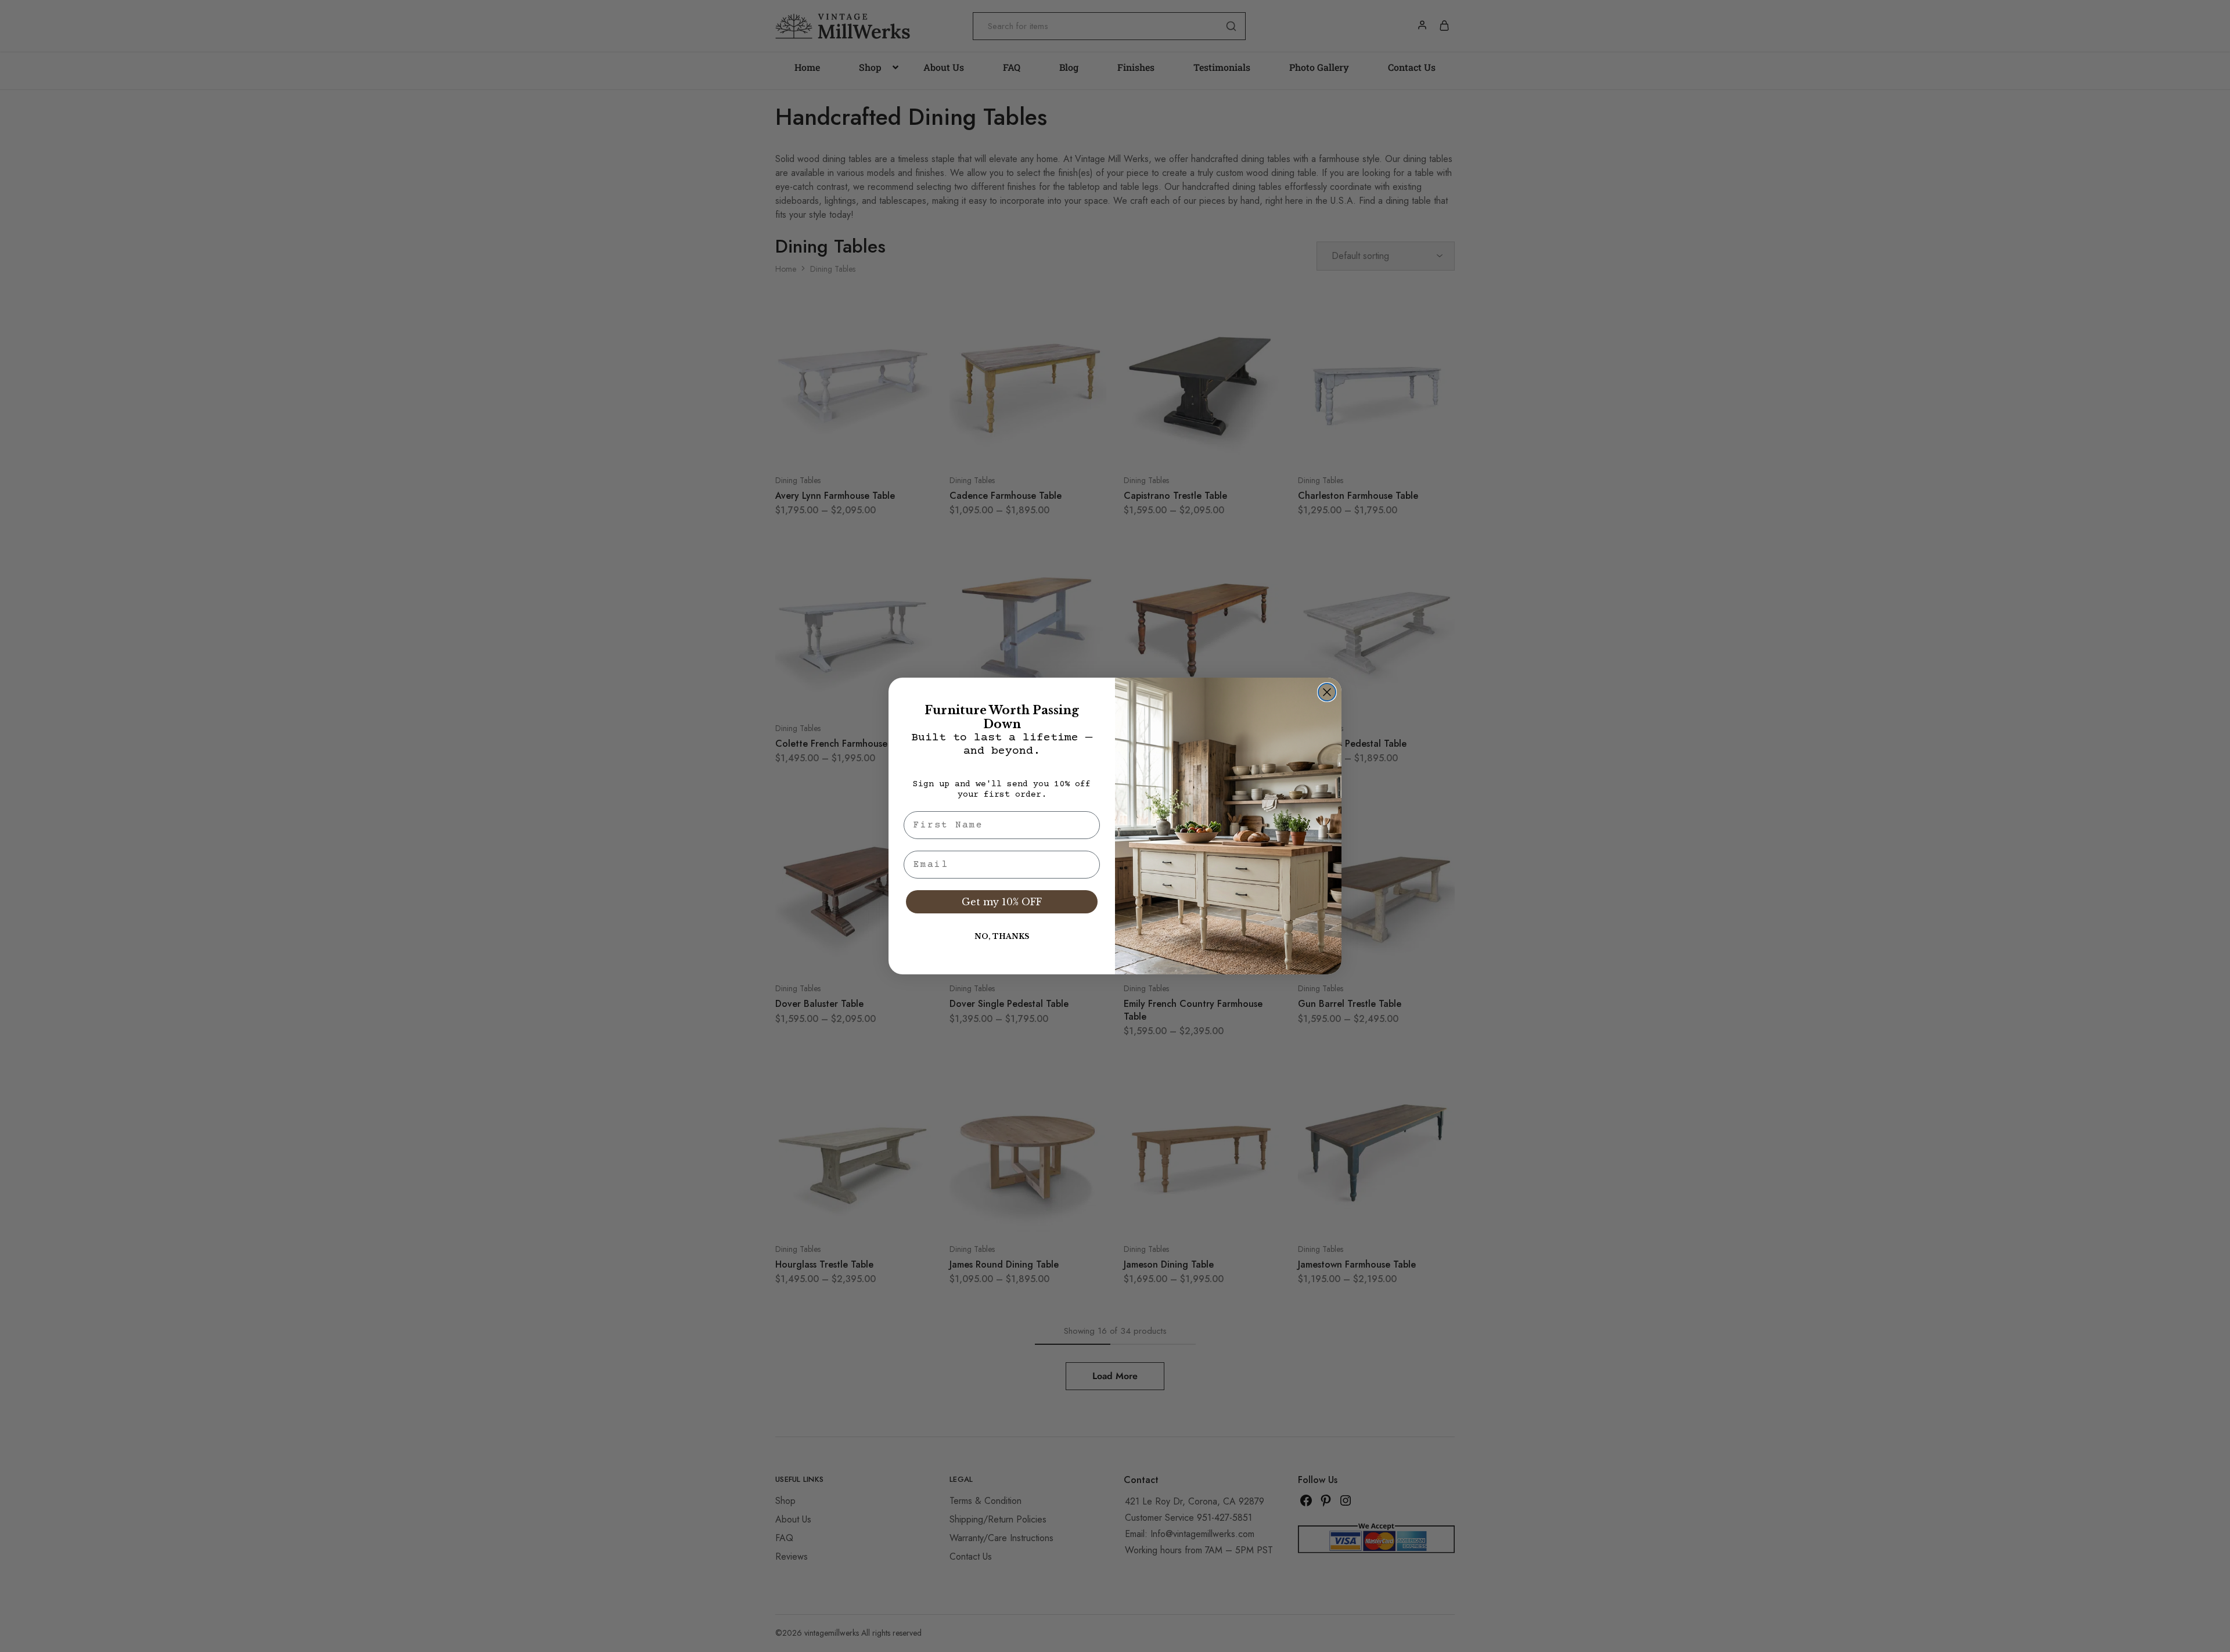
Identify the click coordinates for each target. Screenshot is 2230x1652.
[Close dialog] (1327, 692)
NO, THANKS (1002, 936)
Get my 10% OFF (1002, 902)
